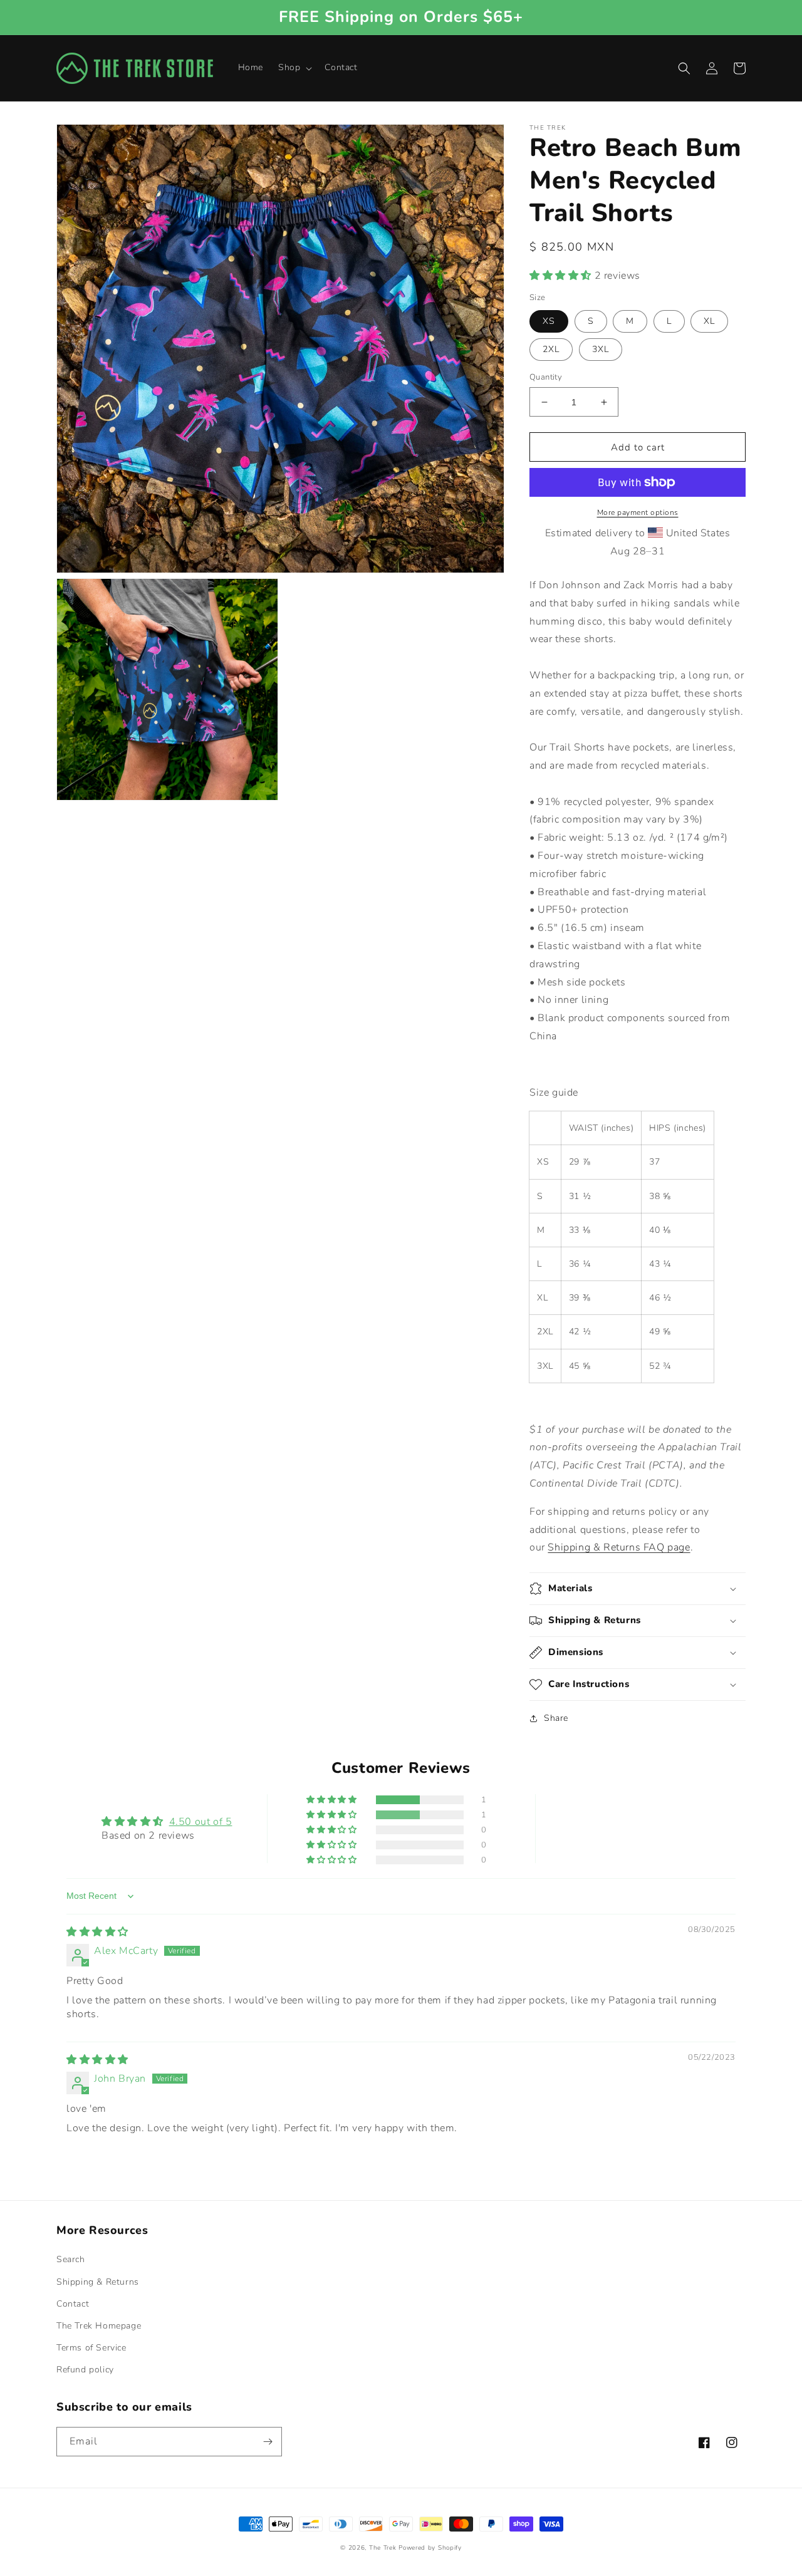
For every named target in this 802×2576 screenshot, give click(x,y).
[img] (97, 1932)
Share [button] (556, 1718)
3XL (601, 349)
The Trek (383, 2548)
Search (71, 2259)
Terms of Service (91, 2348)
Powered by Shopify (430, 2548)
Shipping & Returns (98, 2282)
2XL (551, 349)
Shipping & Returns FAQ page (619, 1547)
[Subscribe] (268, 2442)
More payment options (638, 512)
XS (549, 321)
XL (709, 321)
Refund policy (85, 2370)
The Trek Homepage (99, 2326)
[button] (294, 68)
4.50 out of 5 (201, 1822)
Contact (73, 2304)
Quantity (546, 377)
